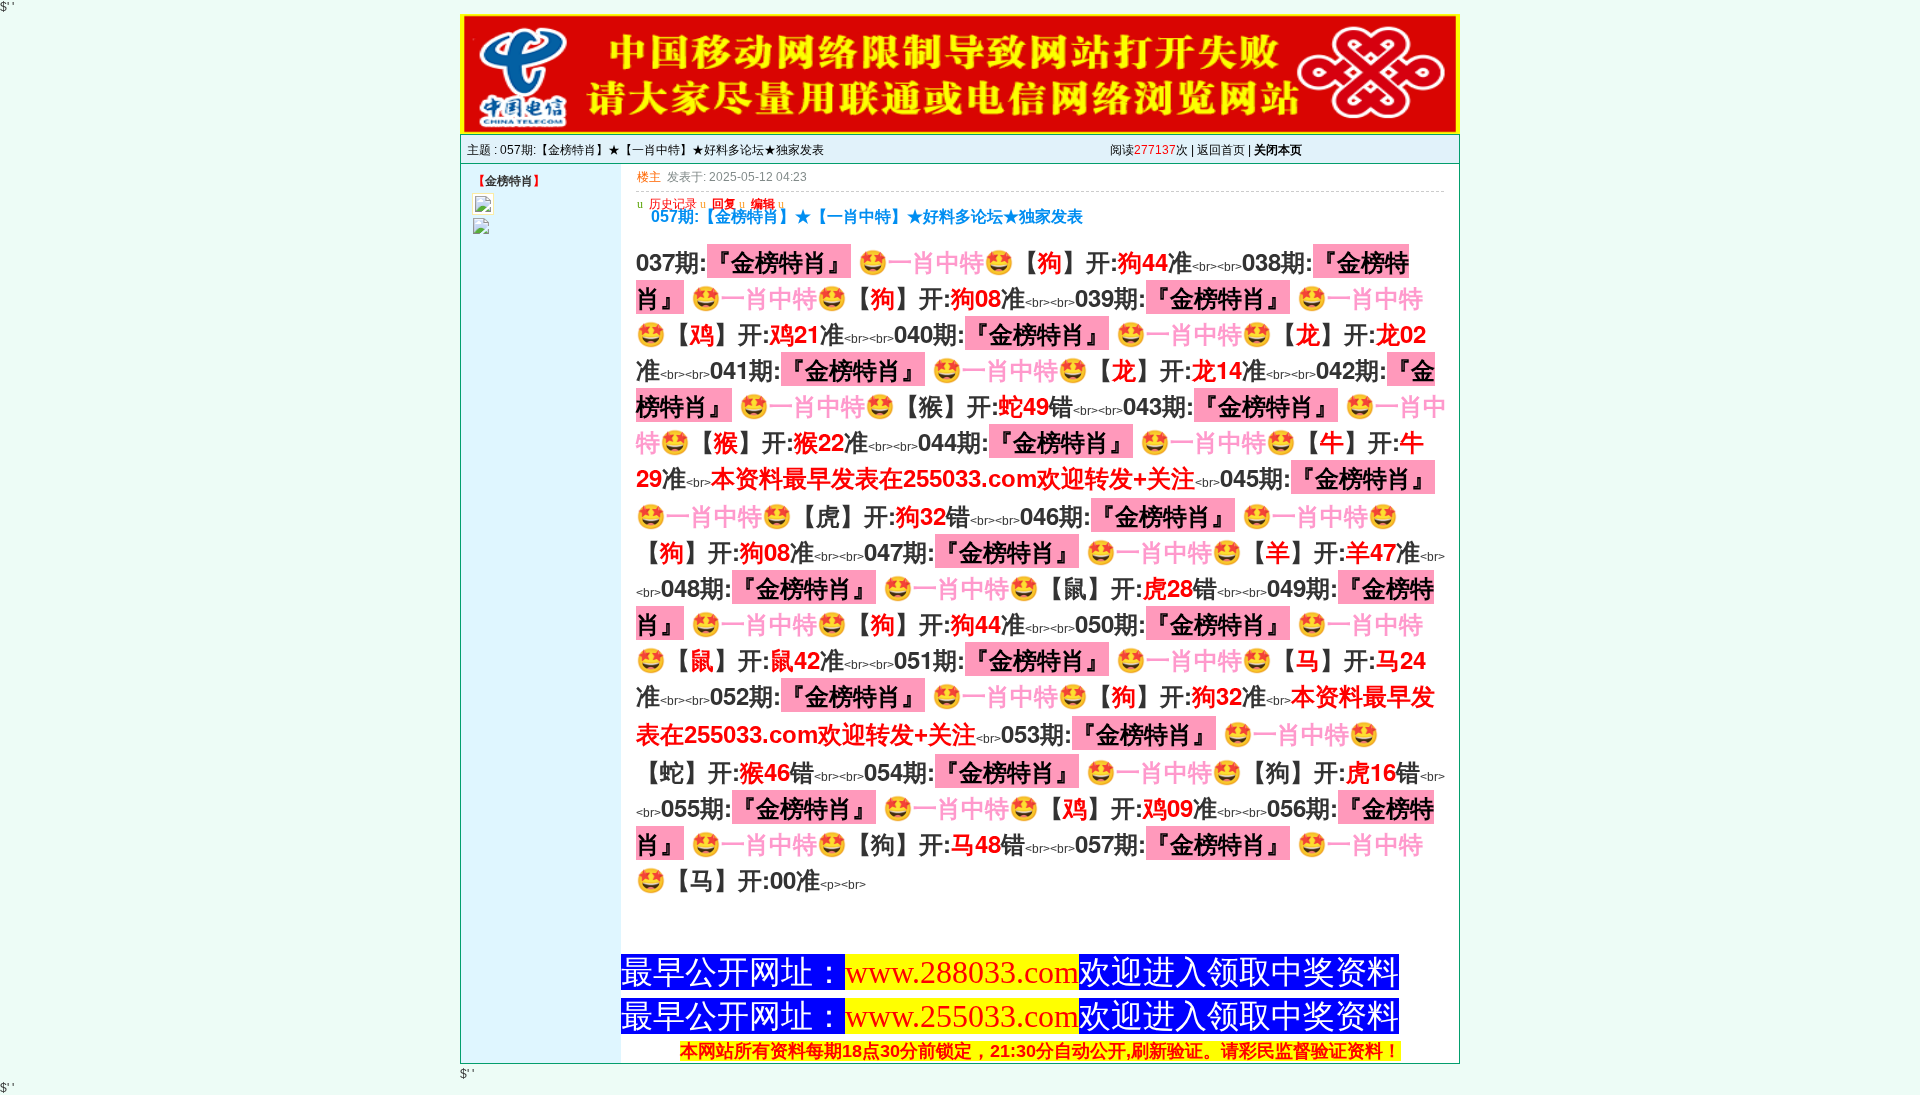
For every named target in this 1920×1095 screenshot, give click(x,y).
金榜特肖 (509, 181)
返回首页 (1221, 150)
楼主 (649, 177)
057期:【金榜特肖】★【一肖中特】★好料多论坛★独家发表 (662, 150)
